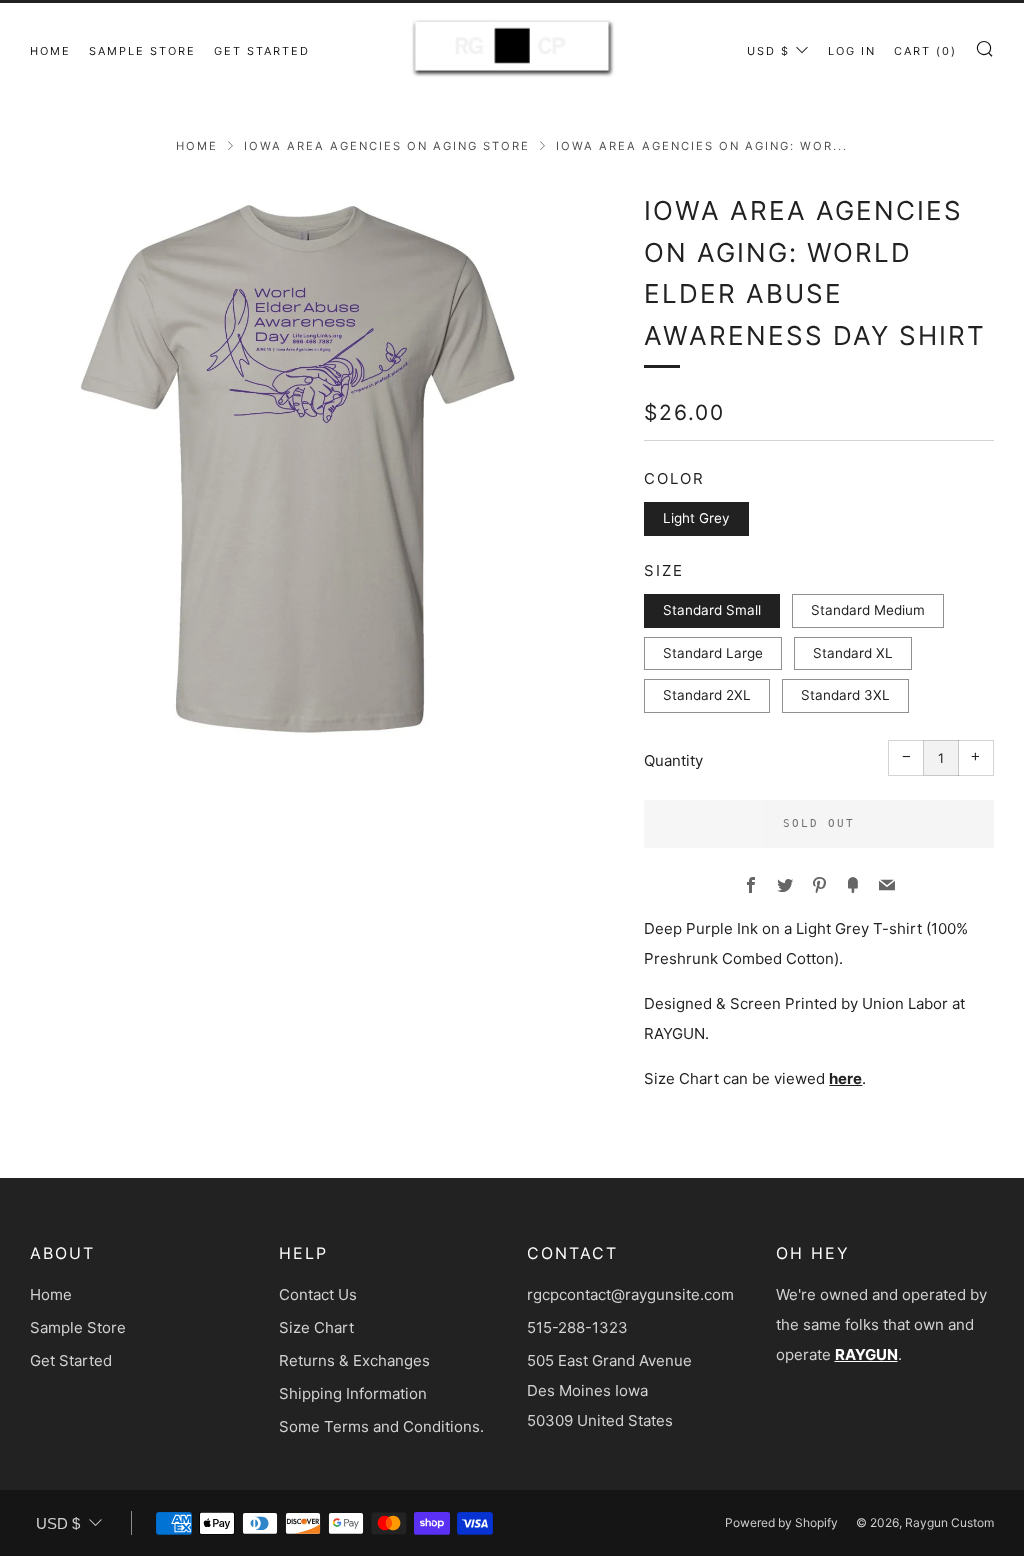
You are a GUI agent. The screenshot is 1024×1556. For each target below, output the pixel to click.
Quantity (673, 760)
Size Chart (316, 1327)
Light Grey (696, 518)
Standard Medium (868, 610)
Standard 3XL (845, 695)
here (845, 1078)
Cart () (925, 51)
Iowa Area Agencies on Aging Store (387, 146)
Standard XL (853, 653)
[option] (307, 467)
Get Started (262, 51)
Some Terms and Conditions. (381, 1426)
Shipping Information (353, 1393)
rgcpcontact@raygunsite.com (630, 1294)
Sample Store (142, 51)
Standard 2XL (707, 695)
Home (50, 51)
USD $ (768, 51)
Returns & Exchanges (354, 1360)
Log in (852, 51)
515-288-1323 (577, 1327)
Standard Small (712, 610)
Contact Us (318, 1294)
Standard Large (713, 653)
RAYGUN (866, 1354)
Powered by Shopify (781, 1522)
